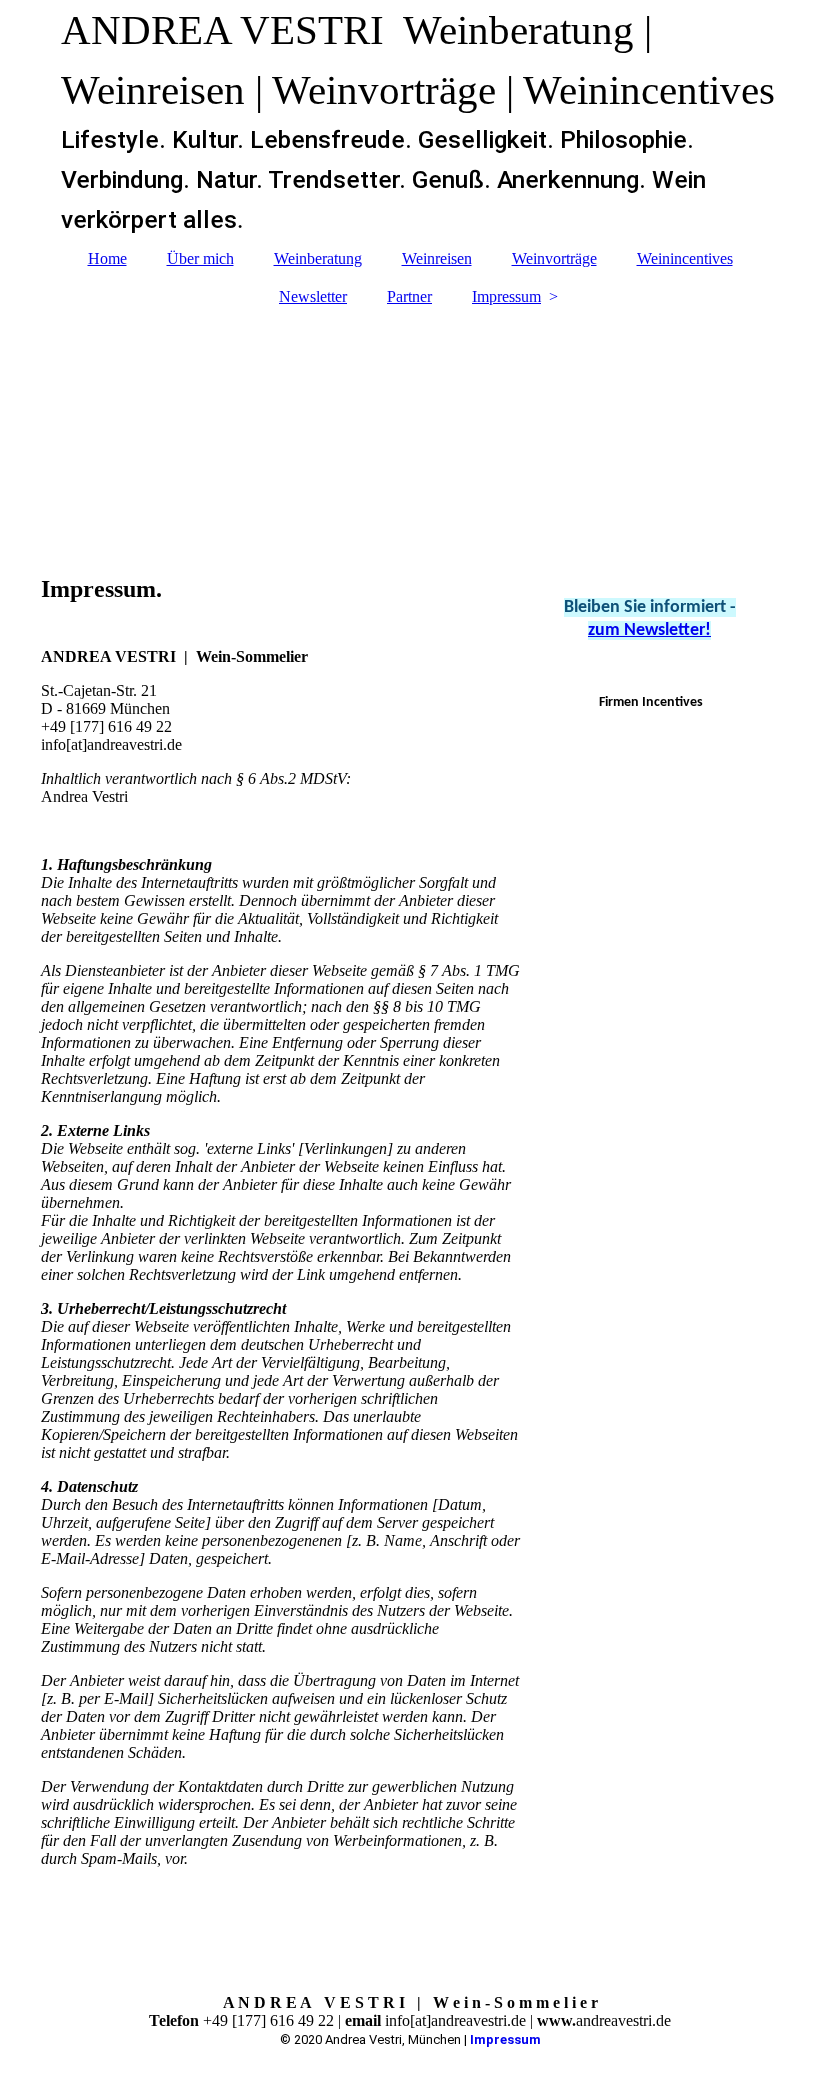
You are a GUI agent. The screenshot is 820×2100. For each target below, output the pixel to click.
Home (107, 258)
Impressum (506, 296)
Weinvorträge (554, 258)
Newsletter (313, 296)
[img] (410, 431)
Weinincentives (685, 258)
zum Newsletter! (649, 630)
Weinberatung (318, 258)
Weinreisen (437, 258)
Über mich (200, 258)
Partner (409, 296)
